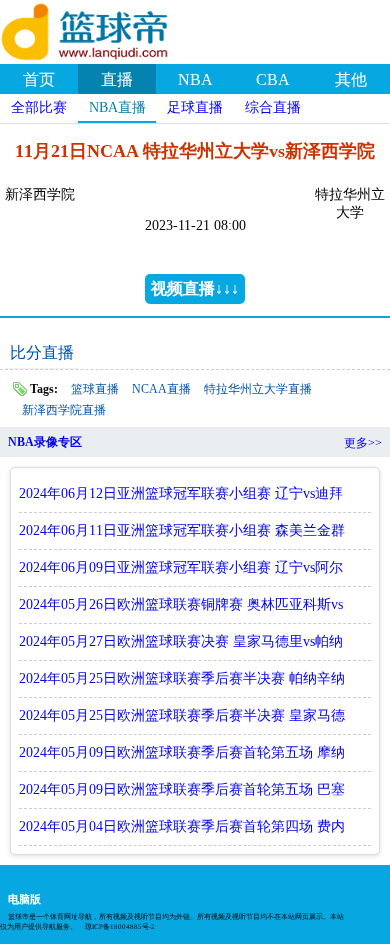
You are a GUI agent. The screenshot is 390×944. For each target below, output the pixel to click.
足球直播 (195, 107)
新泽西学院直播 (64, 410)
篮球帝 (110, 29)
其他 (351, 79)
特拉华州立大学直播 (258, 389)
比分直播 (42, 352)
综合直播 (273, 107)
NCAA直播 (161, 389)
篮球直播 (95, 389)
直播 (117, 79)
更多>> (363, 443)
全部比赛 (39, 107)
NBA (195, 79)
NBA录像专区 (45, 442)
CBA (273, 79)
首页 (39, 79)
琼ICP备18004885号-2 (120, 927)
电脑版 (24, 899)
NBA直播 (117, 107)
